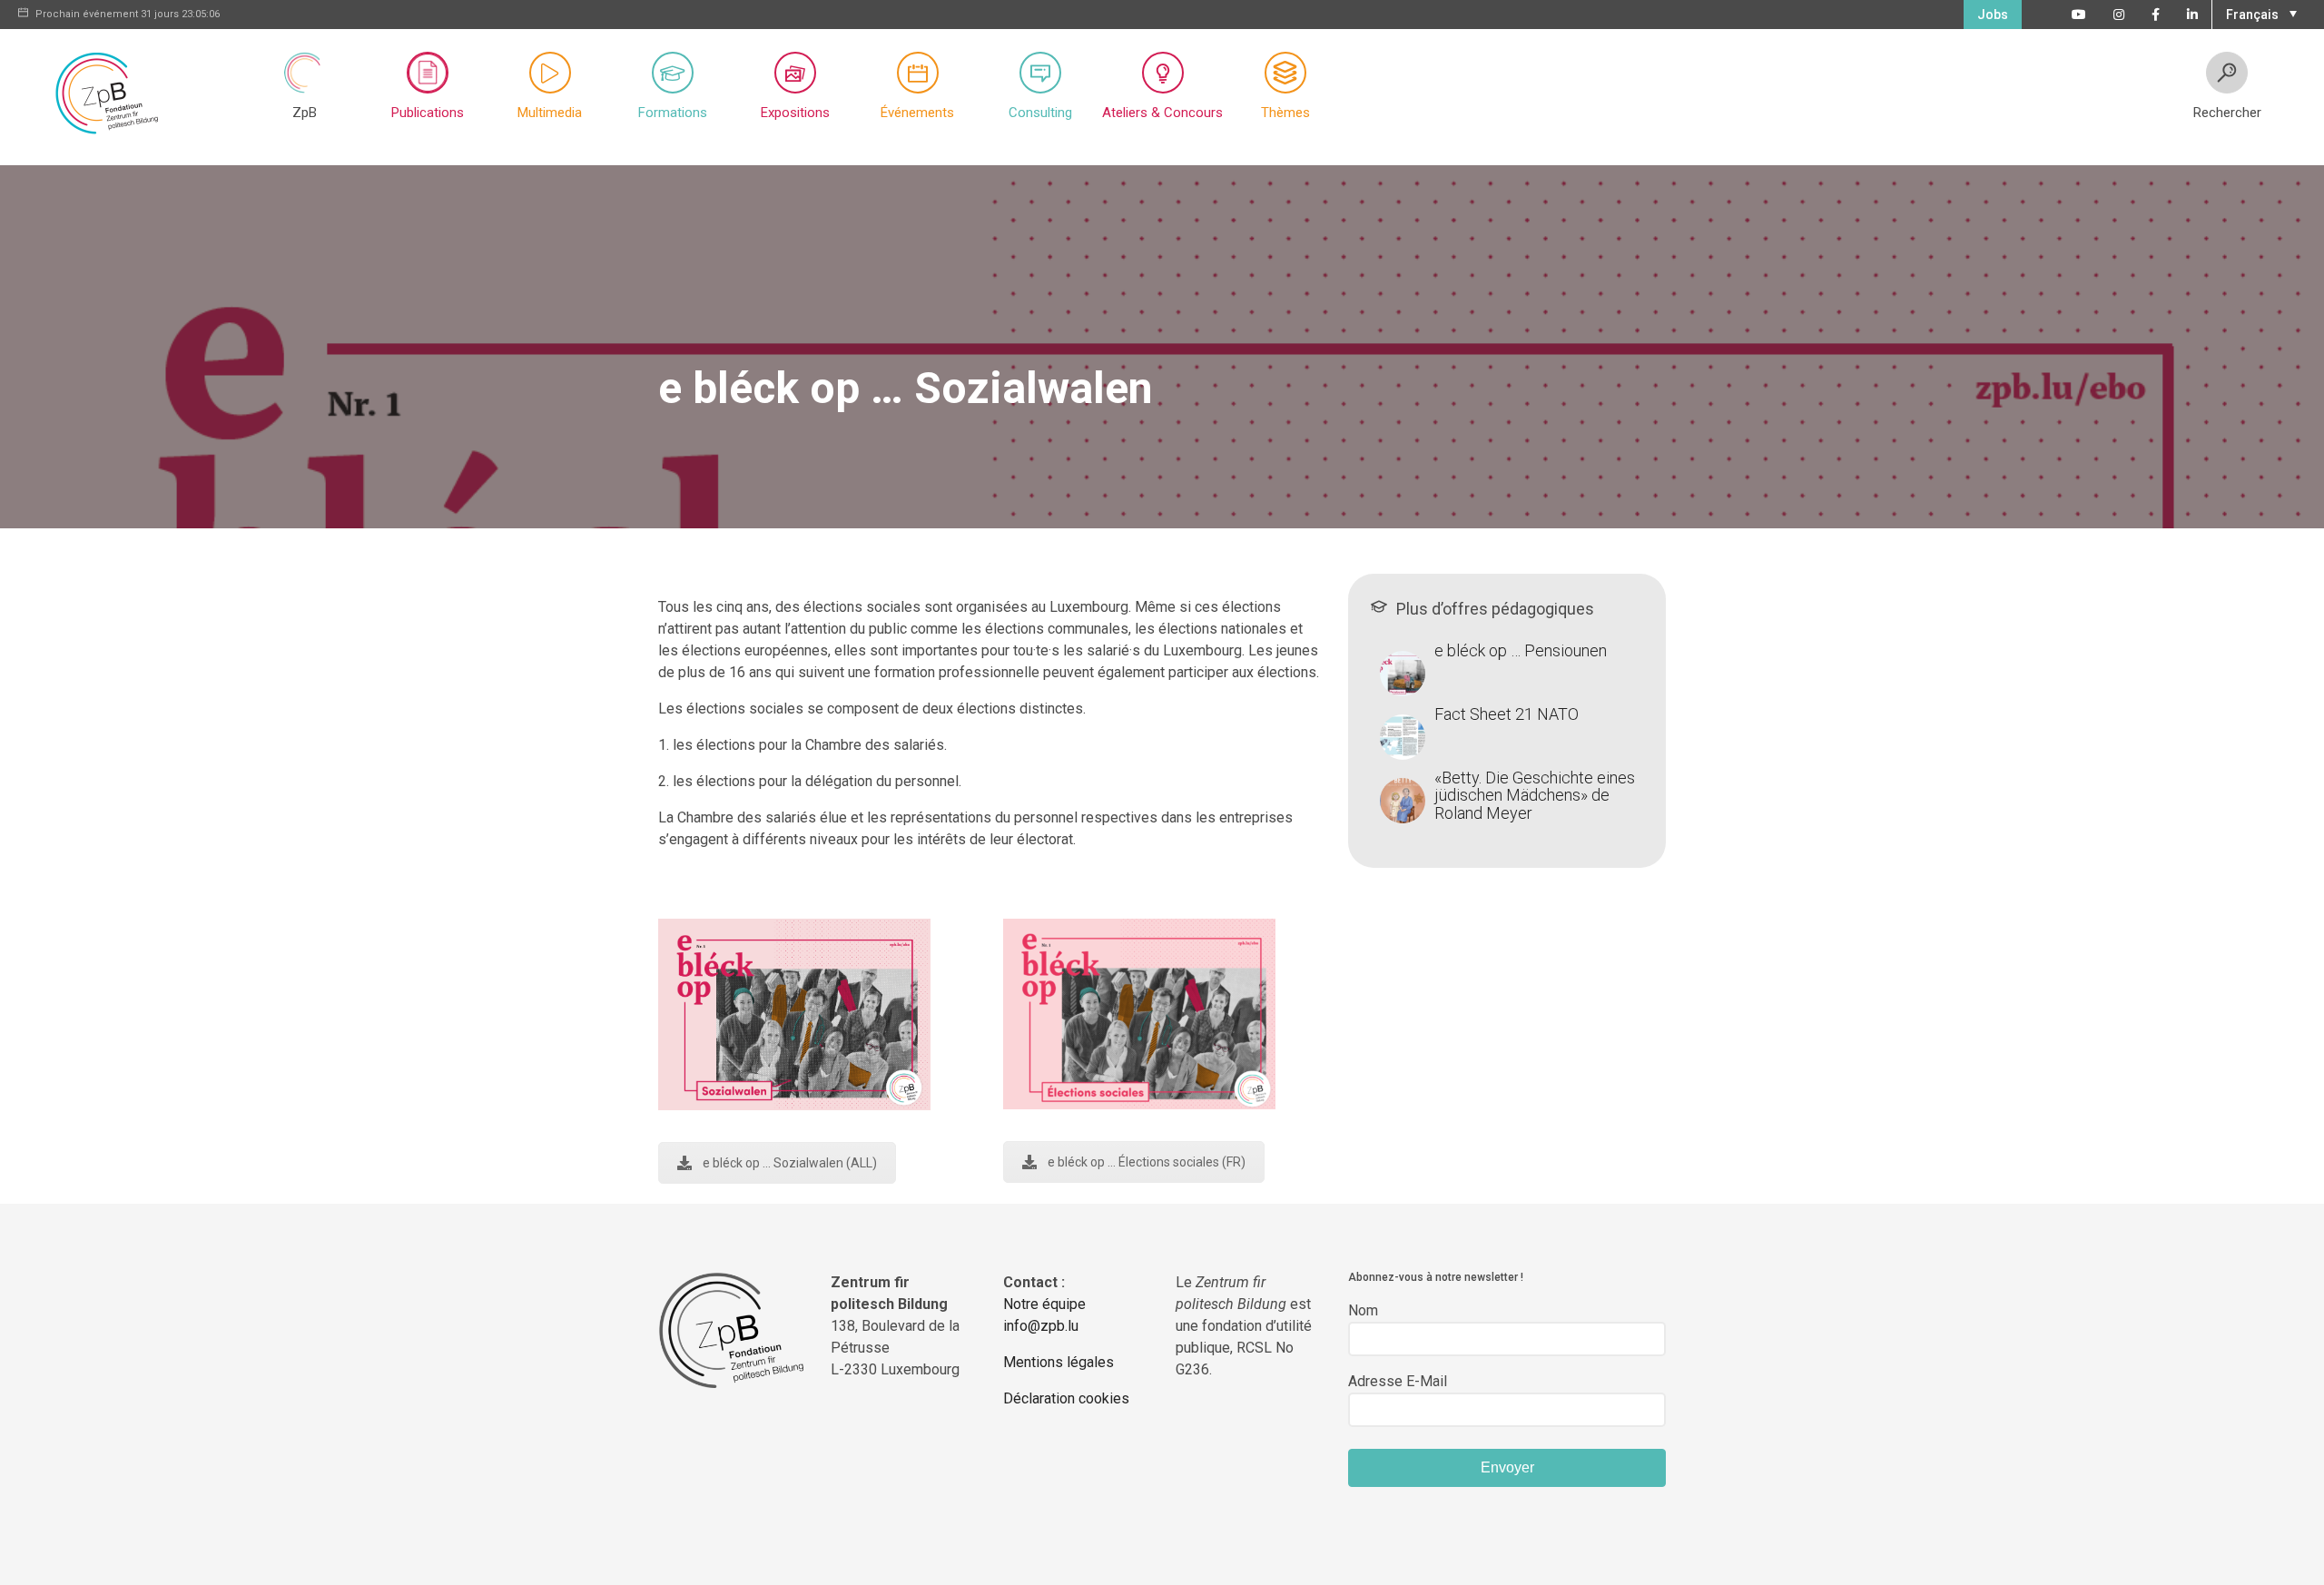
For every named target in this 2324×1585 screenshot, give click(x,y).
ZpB (305, 113)
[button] (2259, 13)
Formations (673, 113)
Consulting (1040, 113)
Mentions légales (1059, 1362)
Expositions (795, 113)
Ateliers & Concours (1162, 113)
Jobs (1993, 15)
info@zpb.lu (1041, 1326)
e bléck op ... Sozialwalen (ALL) (790, 1163)
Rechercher (2227, 113)
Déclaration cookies (1066, 1398)
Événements (917, 113)
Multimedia (550, 113)
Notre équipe (1044, 1304)
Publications (428, 113)
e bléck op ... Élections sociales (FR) (1147, 1162)
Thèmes (1285, 113)
